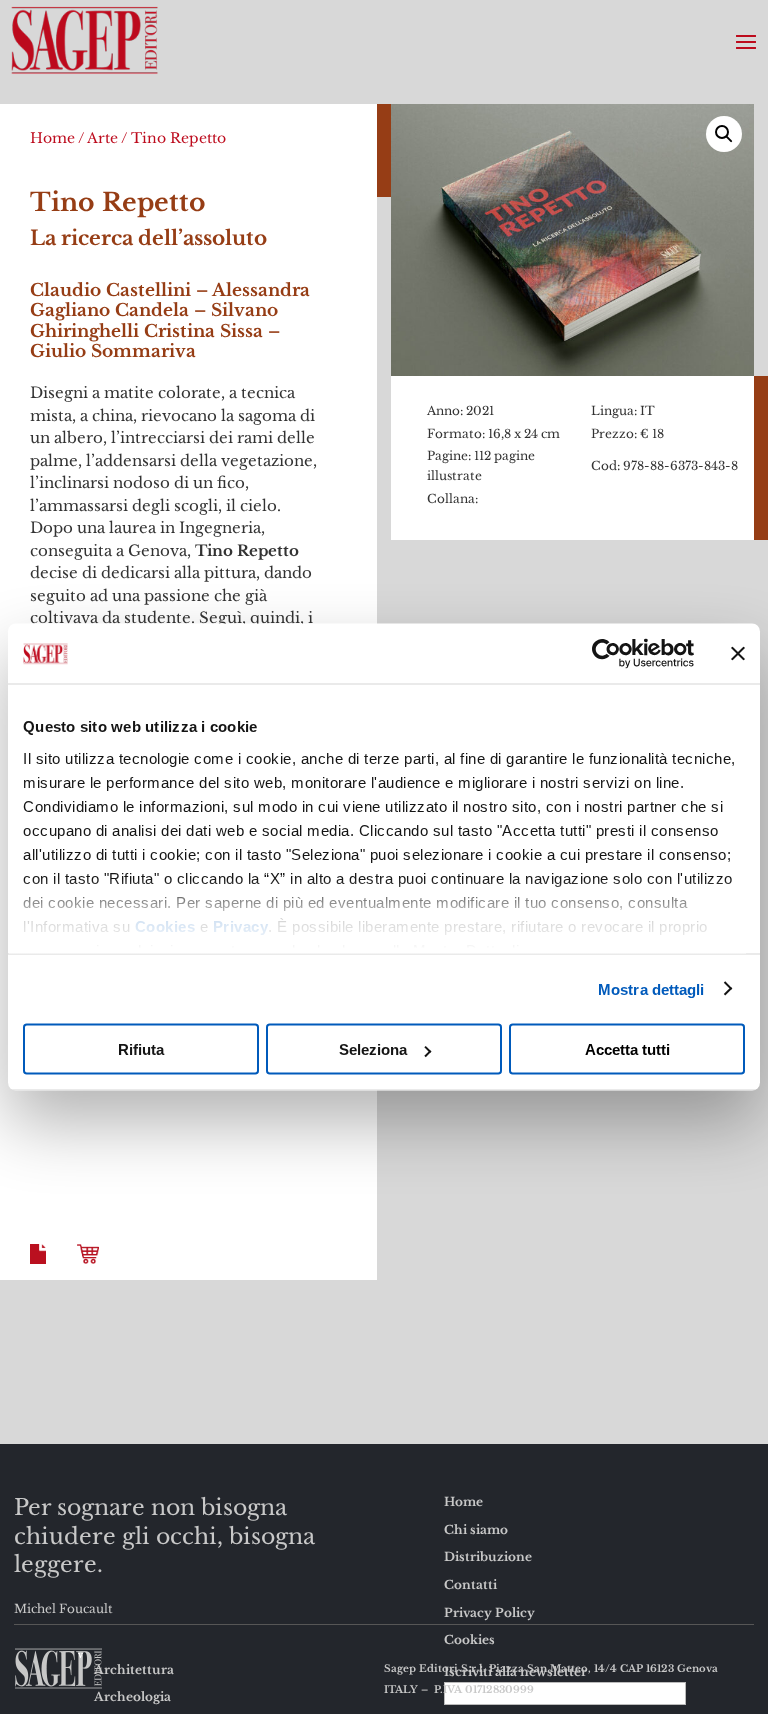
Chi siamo (476, 1529)
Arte (102, 138)
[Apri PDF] (42, 1269)
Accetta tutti (627, 1049)
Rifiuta (141, 1049)
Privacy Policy (489, 1612)
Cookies (165, 925)
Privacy (241, 925)
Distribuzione (488, 1556)
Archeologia (132, 1696)
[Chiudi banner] (738, 654)
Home (52, 138)
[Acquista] (92, 1269)
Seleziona (373, 1049)
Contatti (470, 1584)
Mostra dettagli (651, 988)
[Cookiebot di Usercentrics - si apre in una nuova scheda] (606, 654)
